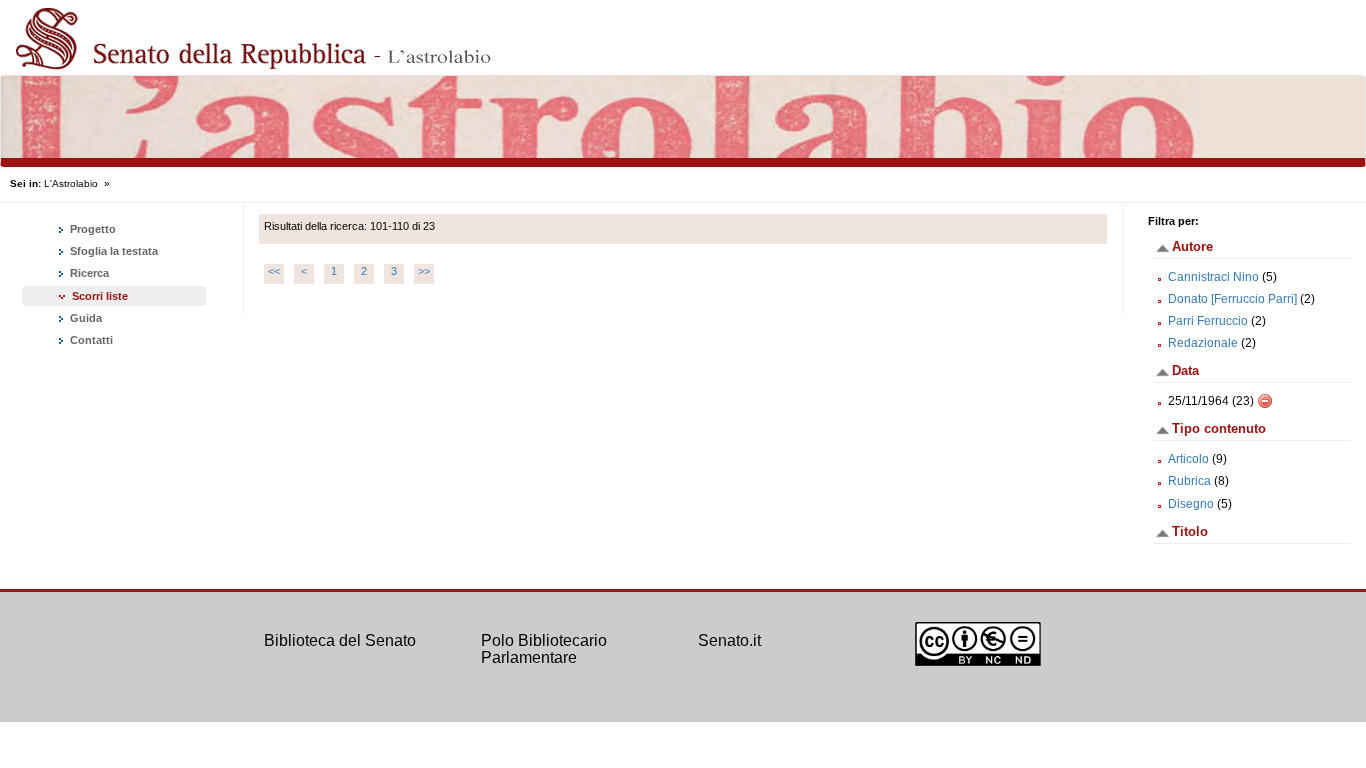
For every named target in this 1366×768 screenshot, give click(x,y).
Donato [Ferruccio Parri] (1232, 299)
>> (424, 271)
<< (274, 271)
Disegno (1191, 504)
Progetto (91, 229)
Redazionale (1203, 343)
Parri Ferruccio (1208, 321)
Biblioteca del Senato (340, 640)
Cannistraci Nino (1213, 277)
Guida (84, 318)
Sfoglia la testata (112, 251)
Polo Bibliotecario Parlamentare (544, 649)
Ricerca (88, 273)
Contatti (90, 340)
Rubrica (1189, 481)
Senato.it (729, 640)
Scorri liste (100, 296)
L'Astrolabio (71, 183)
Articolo (1188, 459)
